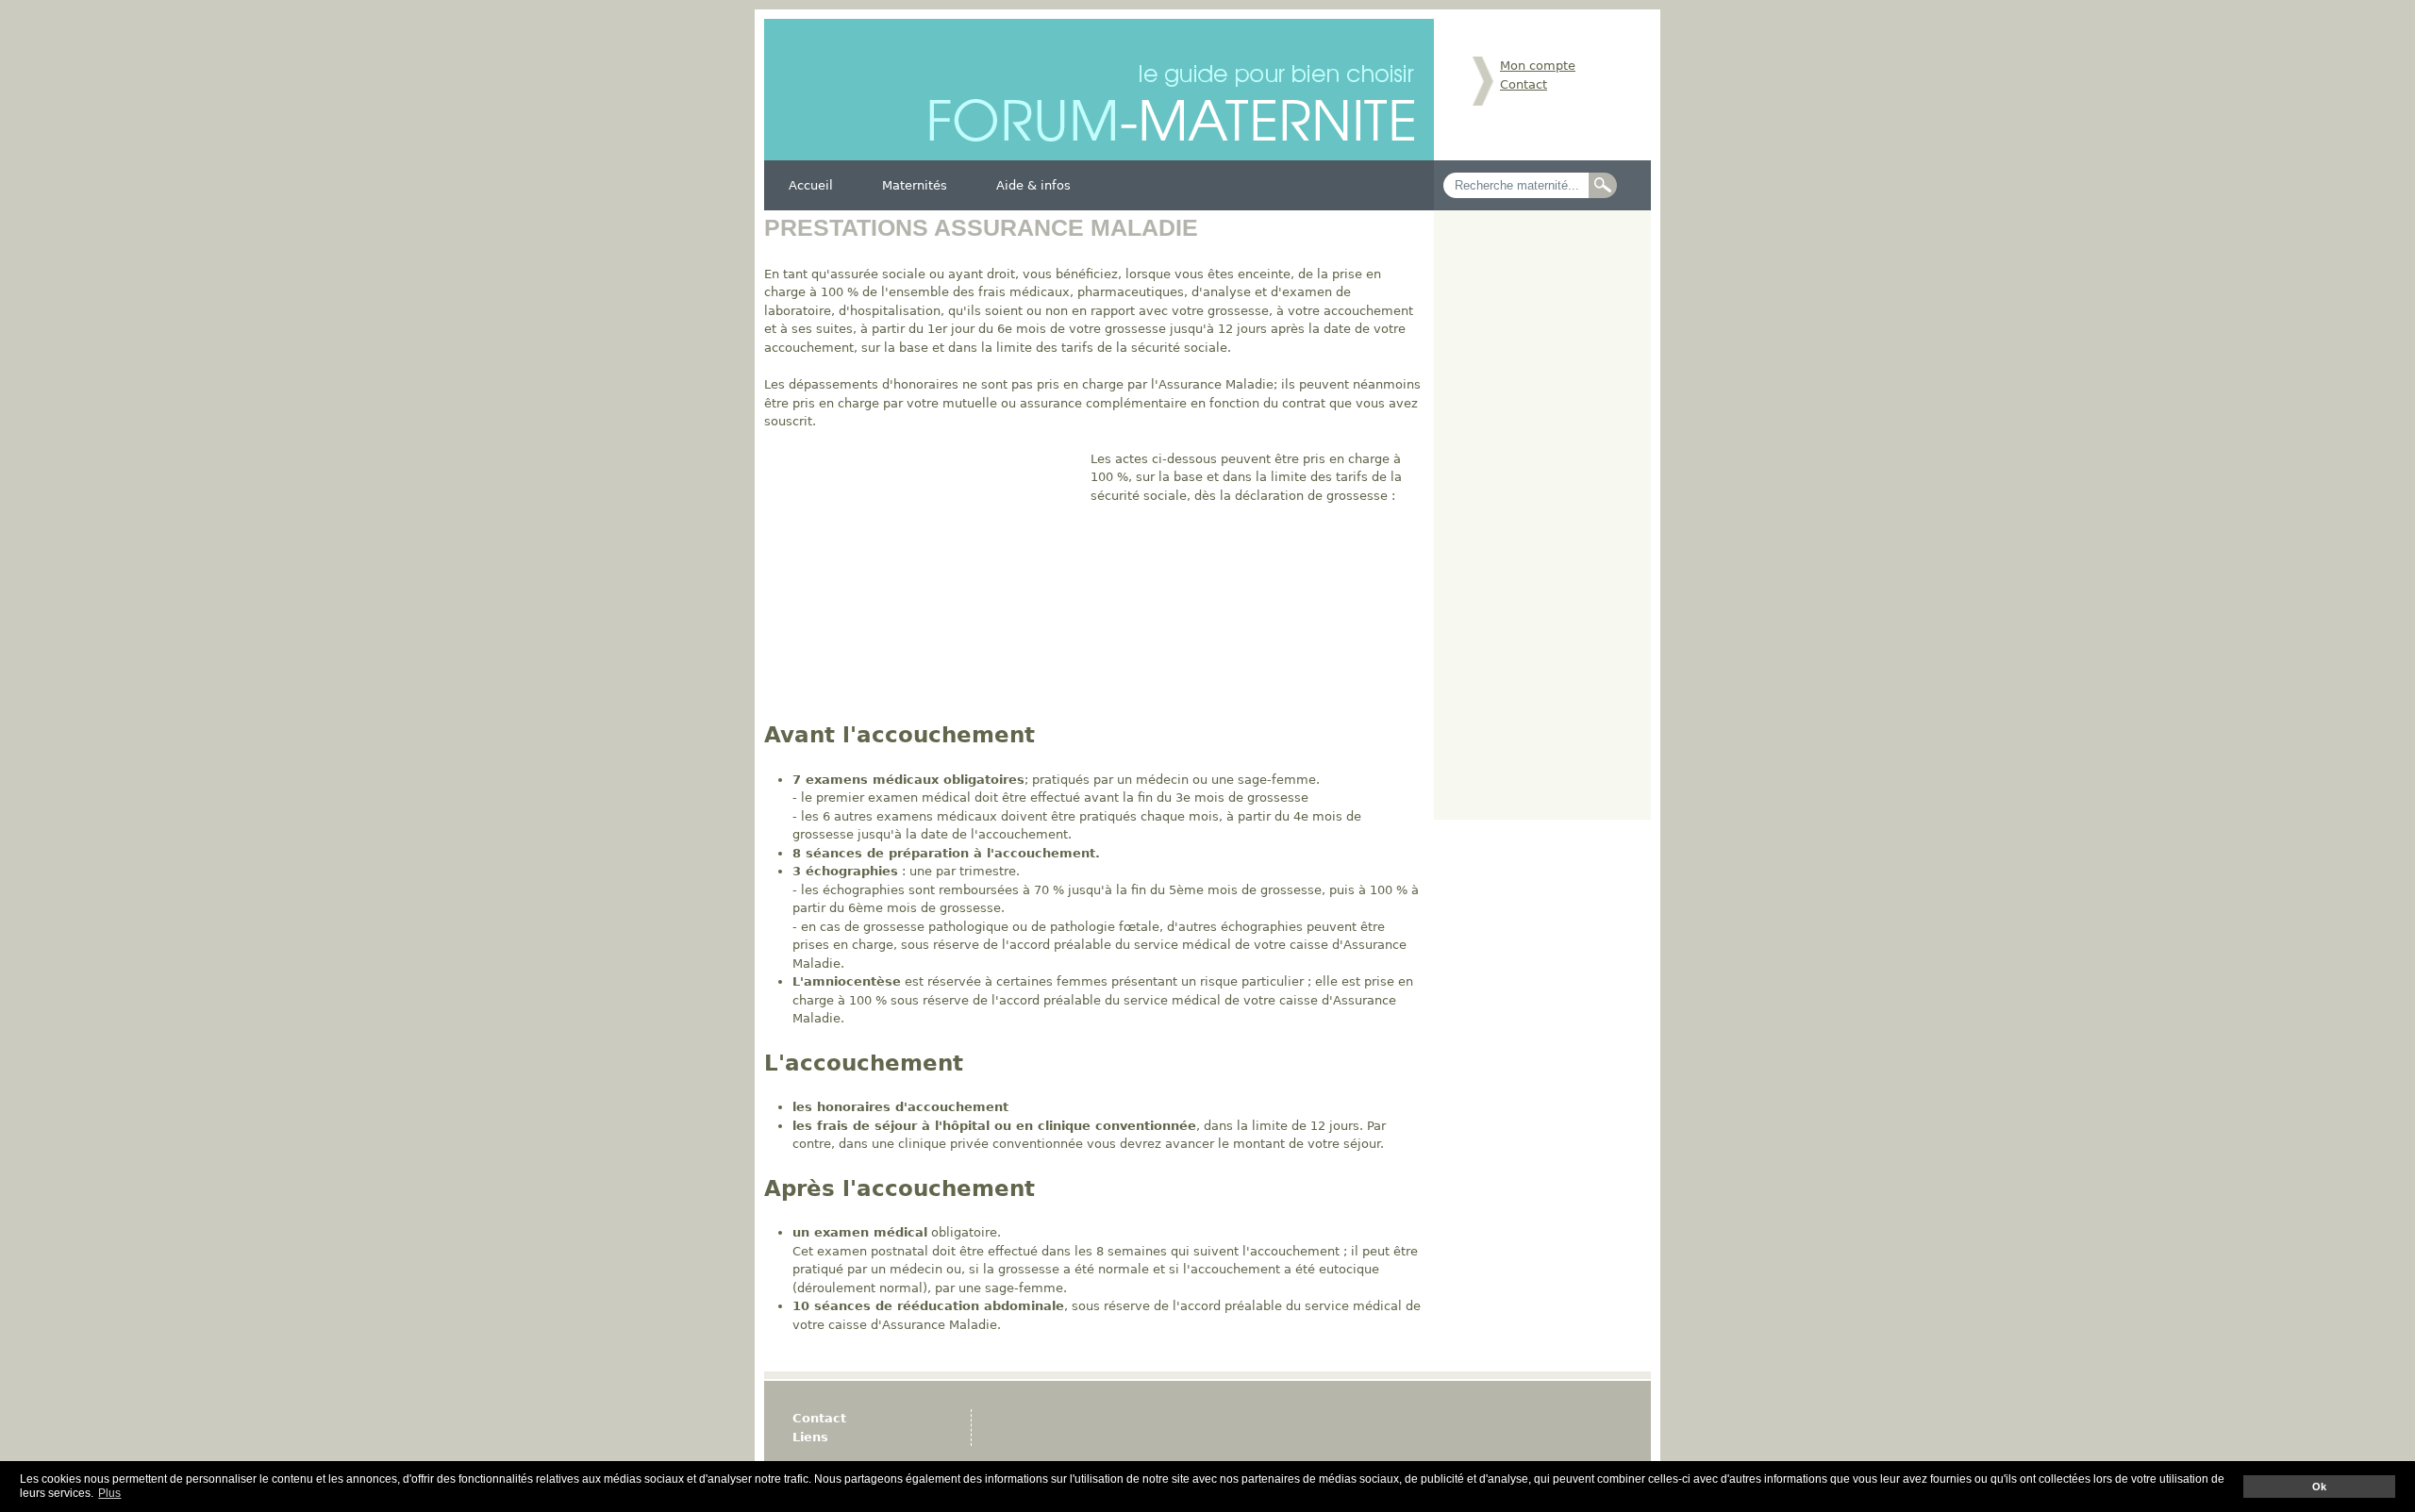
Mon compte (1538, 66)
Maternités (915, 185)
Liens (810, 1437)
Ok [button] (2319, 1487)
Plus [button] (109, 1493)
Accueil (811, 185)
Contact (1524, 84)
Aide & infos (1033, 185)
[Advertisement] (923, 582)
